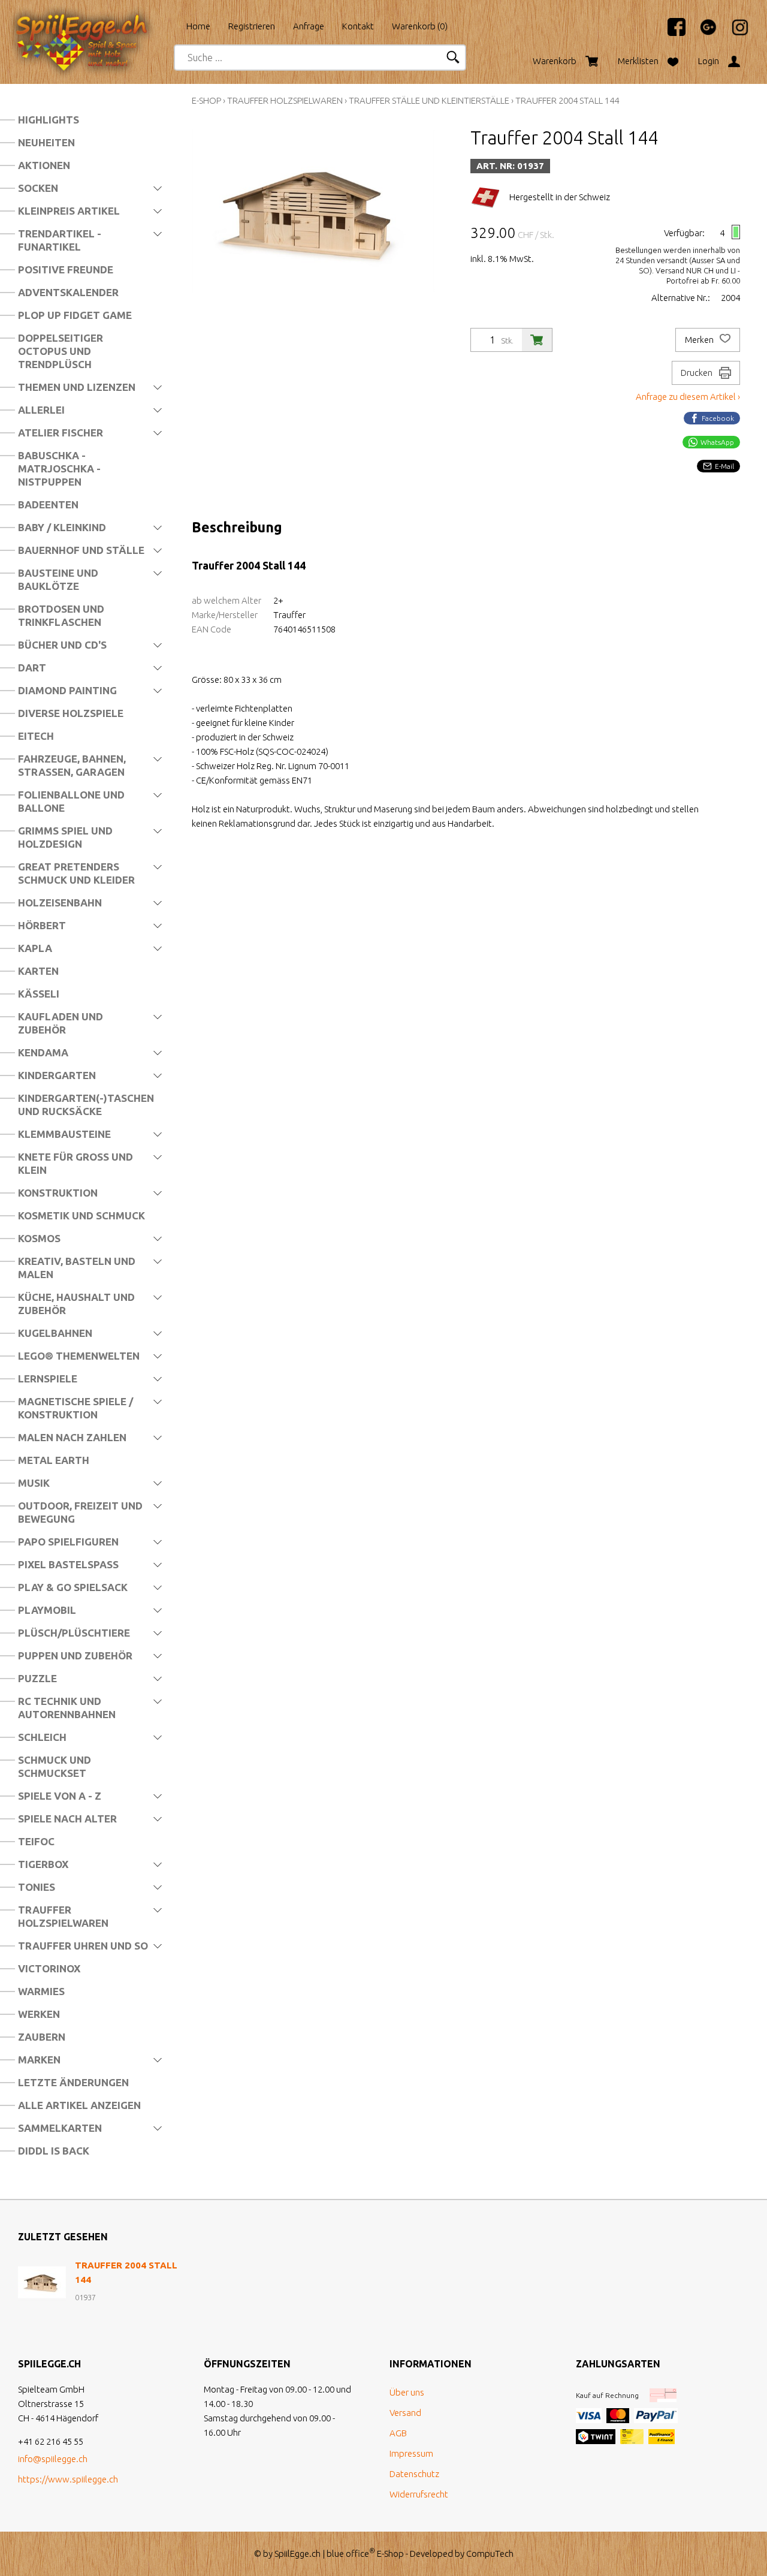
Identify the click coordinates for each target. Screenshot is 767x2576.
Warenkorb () (420, 26)
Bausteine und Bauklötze (58, 579)
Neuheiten (46, 142)
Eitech (36, 736)
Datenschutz (414, 2474)
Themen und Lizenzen (77, 387)
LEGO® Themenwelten (79, 1356)
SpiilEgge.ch (298, 2554)
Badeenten (48, 504)
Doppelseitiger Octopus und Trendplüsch (61, 351)
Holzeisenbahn (60, 903)
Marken (39, 2060)
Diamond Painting (67, 690)
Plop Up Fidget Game (75, 315)
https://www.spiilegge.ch (68, 2479)
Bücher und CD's (62, 645)
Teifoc (36, 1841)
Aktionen (44, 165)
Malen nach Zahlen (72, 1437)
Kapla (35, 948)
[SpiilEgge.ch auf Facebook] (671, 33)
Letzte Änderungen (73, 2082)
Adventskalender (68, 292)
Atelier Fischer (61, 433)
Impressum (411, 2453)
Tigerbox (43, 1864)
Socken (38, 188)
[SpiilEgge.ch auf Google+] (702, 33)
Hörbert (42, 925)
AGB (398, 2433)
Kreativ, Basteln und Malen (77, 1268)
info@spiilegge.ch (53, 2459)
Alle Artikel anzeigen (79, 2105)
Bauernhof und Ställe (81, 550)
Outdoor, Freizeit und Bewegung (80, 1512)
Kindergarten (57, 1075)
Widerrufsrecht (419, 2494)
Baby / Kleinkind (62, 527)
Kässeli (39, 994)
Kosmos (39, 1238)
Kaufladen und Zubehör (61, 1023)
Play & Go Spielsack (73, 1587)
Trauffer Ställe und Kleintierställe (429, 100)
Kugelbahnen (55, 1333)
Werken (39, 2014)
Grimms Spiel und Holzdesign (65, 837)
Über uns (407, 2392)
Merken (700, 340)
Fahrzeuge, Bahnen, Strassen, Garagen (72, 765)
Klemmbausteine (64, 1134)
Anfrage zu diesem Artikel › (688, 397)
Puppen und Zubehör (75, 1655)
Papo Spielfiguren (68, 1542)
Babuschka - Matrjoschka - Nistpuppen (59, 468)
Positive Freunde (66, 269)
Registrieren (252, 26)
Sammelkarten (60, 2128)
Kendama (43, 1052)
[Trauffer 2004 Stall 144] (42, 2282)
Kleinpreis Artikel (69, 211)
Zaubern (42, 2037)
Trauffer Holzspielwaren (63, 1916)
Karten (38, 971)
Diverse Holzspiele (71, 713)
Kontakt (358, 26)
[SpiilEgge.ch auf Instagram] (734, 33)
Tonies (37, 1887)
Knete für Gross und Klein (76, 1163)
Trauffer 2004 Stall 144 (567, 100)
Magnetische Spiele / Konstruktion (76, 1408)
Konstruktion (58, 1193)
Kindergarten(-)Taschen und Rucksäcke (86, 1105)
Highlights (49, 120)
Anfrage (309, 26)
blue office (351, 2554)
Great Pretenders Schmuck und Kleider (76, 873)
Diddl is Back (54, 2151)
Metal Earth (54, 1460)
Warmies (41, 1991)
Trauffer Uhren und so (83, 1946)
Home (198, 26)
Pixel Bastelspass (68, 1564)
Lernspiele (48, 1379)
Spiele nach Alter (67, 1819)
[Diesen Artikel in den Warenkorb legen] (537, 340)
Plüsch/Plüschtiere (74, 1633)
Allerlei (41, 410)
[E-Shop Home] (93, 22)
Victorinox (49, 1968)
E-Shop (206, 100)
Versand (405, 2413)
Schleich (42, 1737)
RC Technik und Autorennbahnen (67, 1708)
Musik (34, 1483)
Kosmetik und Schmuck (81, 1215)
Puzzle (37, 1678)
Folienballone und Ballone (71, 801)
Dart (32, 668)
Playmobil (47, 1610)
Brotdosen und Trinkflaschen (61, 615)
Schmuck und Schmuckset (55, 1766)
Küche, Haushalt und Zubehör (76, 1304)
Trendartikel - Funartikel (60, 240)
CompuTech (490, 2554)
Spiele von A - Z (60, 1796)
